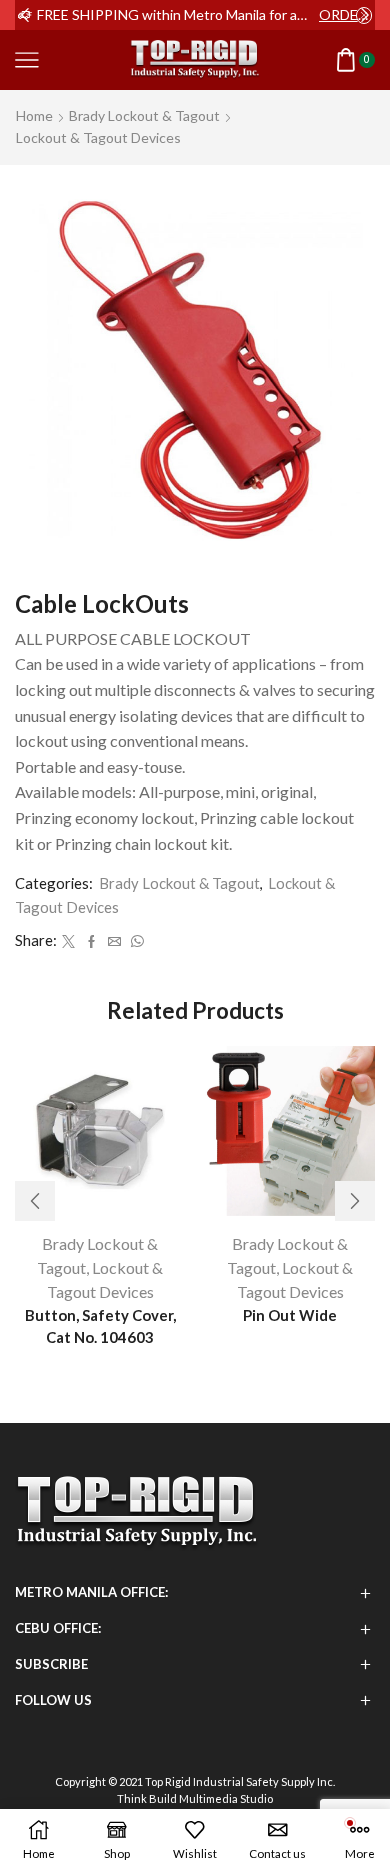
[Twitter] (68, 942)
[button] (25, 15)
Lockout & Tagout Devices (98, 137)
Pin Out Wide (290, 1315)
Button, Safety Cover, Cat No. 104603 (100, 1326)
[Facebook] (91, 942)
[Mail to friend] (114, 942)
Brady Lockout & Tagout (144, 115)
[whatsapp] (135, 942)
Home (34, 115)
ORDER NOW (345, 14)
